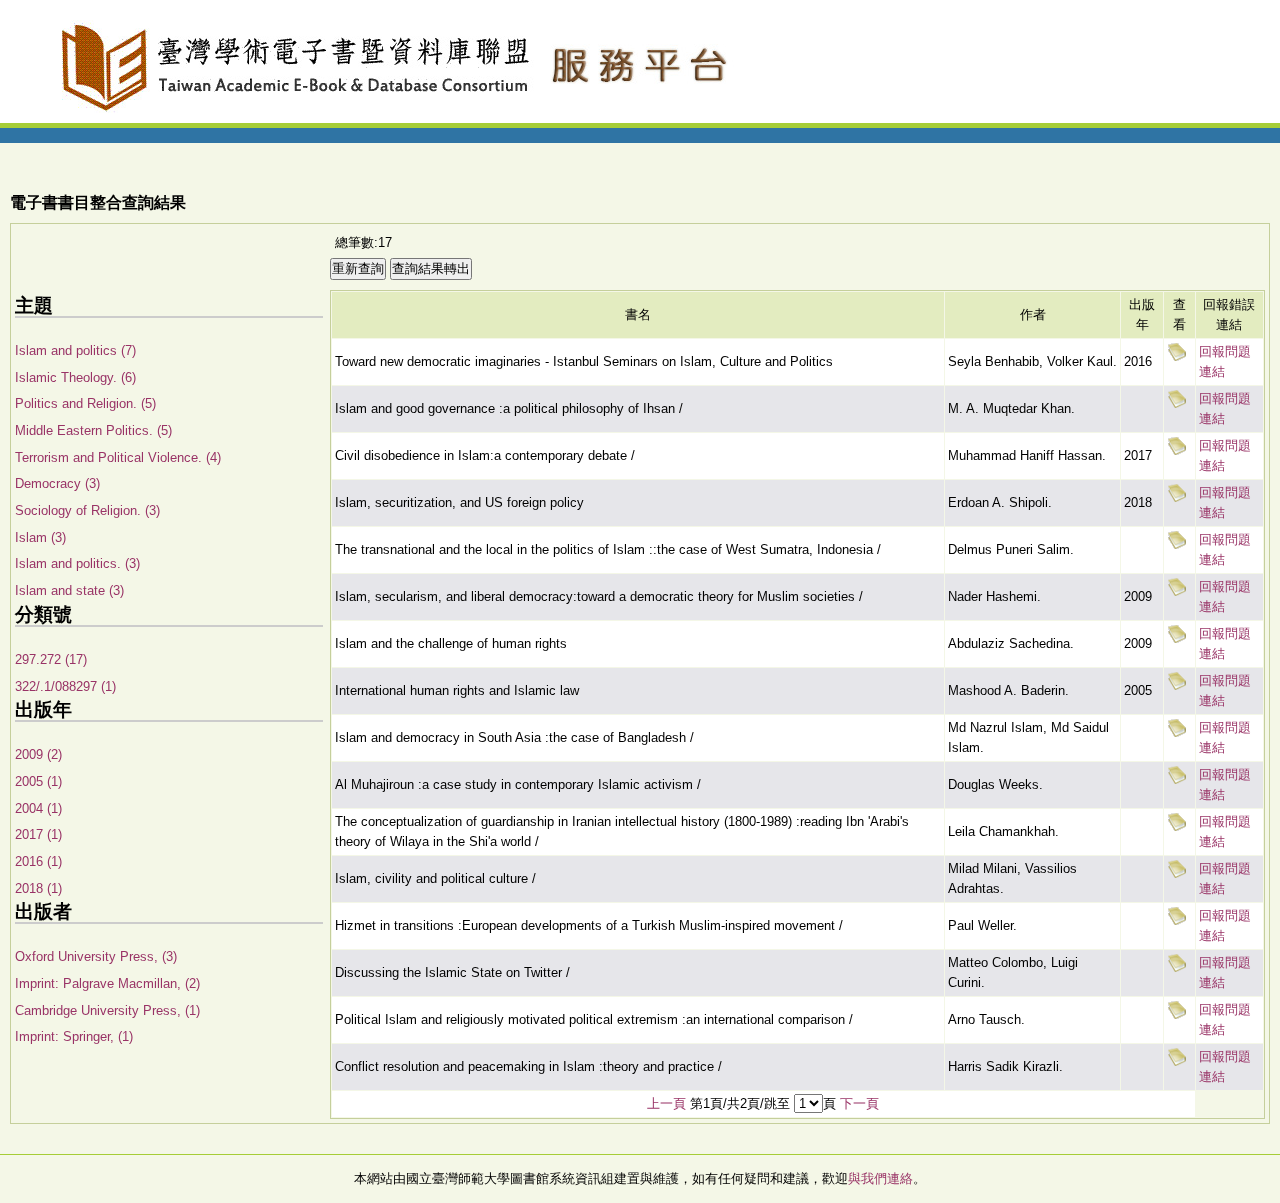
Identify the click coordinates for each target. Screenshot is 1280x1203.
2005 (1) (38, 781)
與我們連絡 (880, 1178)
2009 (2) (38, 754)
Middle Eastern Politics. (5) (93, 430)
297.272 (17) (51, 659)
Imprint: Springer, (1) (74, 1036)
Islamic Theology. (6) (75, 377)
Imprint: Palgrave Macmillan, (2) (107, 983)
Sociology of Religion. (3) (87, 510)
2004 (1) (38, 808)
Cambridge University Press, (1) (107, 1010)
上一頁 (666, 1103)
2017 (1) (38, 834)
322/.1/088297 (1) (65, 686)
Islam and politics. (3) (77, 563)
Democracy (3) (57, 483)
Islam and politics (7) (75, 350)
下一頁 (859, 1103)
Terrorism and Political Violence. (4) (118, 457)
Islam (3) (40, 537)
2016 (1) (38, 861)
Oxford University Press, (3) (96, 956)
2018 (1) (38, 888)
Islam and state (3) (69, 590)
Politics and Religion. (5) (85, 403)
